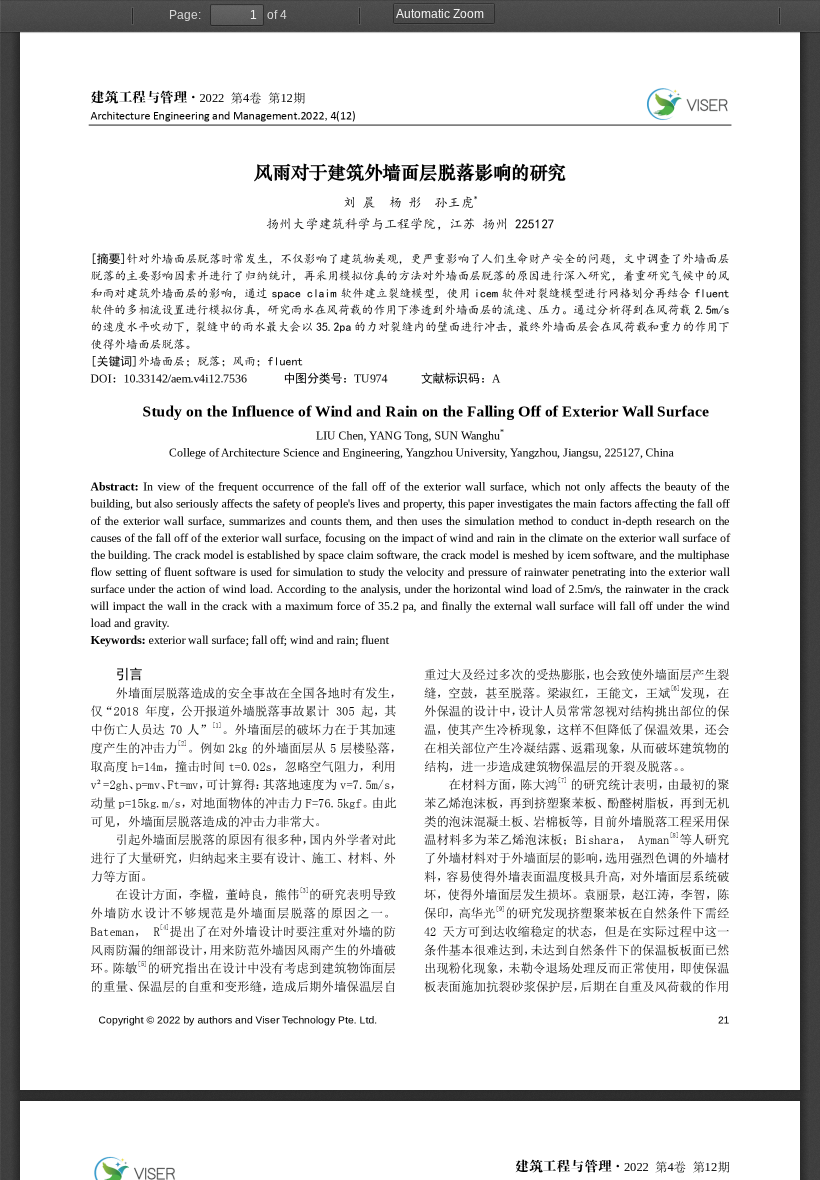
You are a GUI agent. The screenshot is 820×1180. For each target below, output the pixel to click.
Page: (185, 15)
